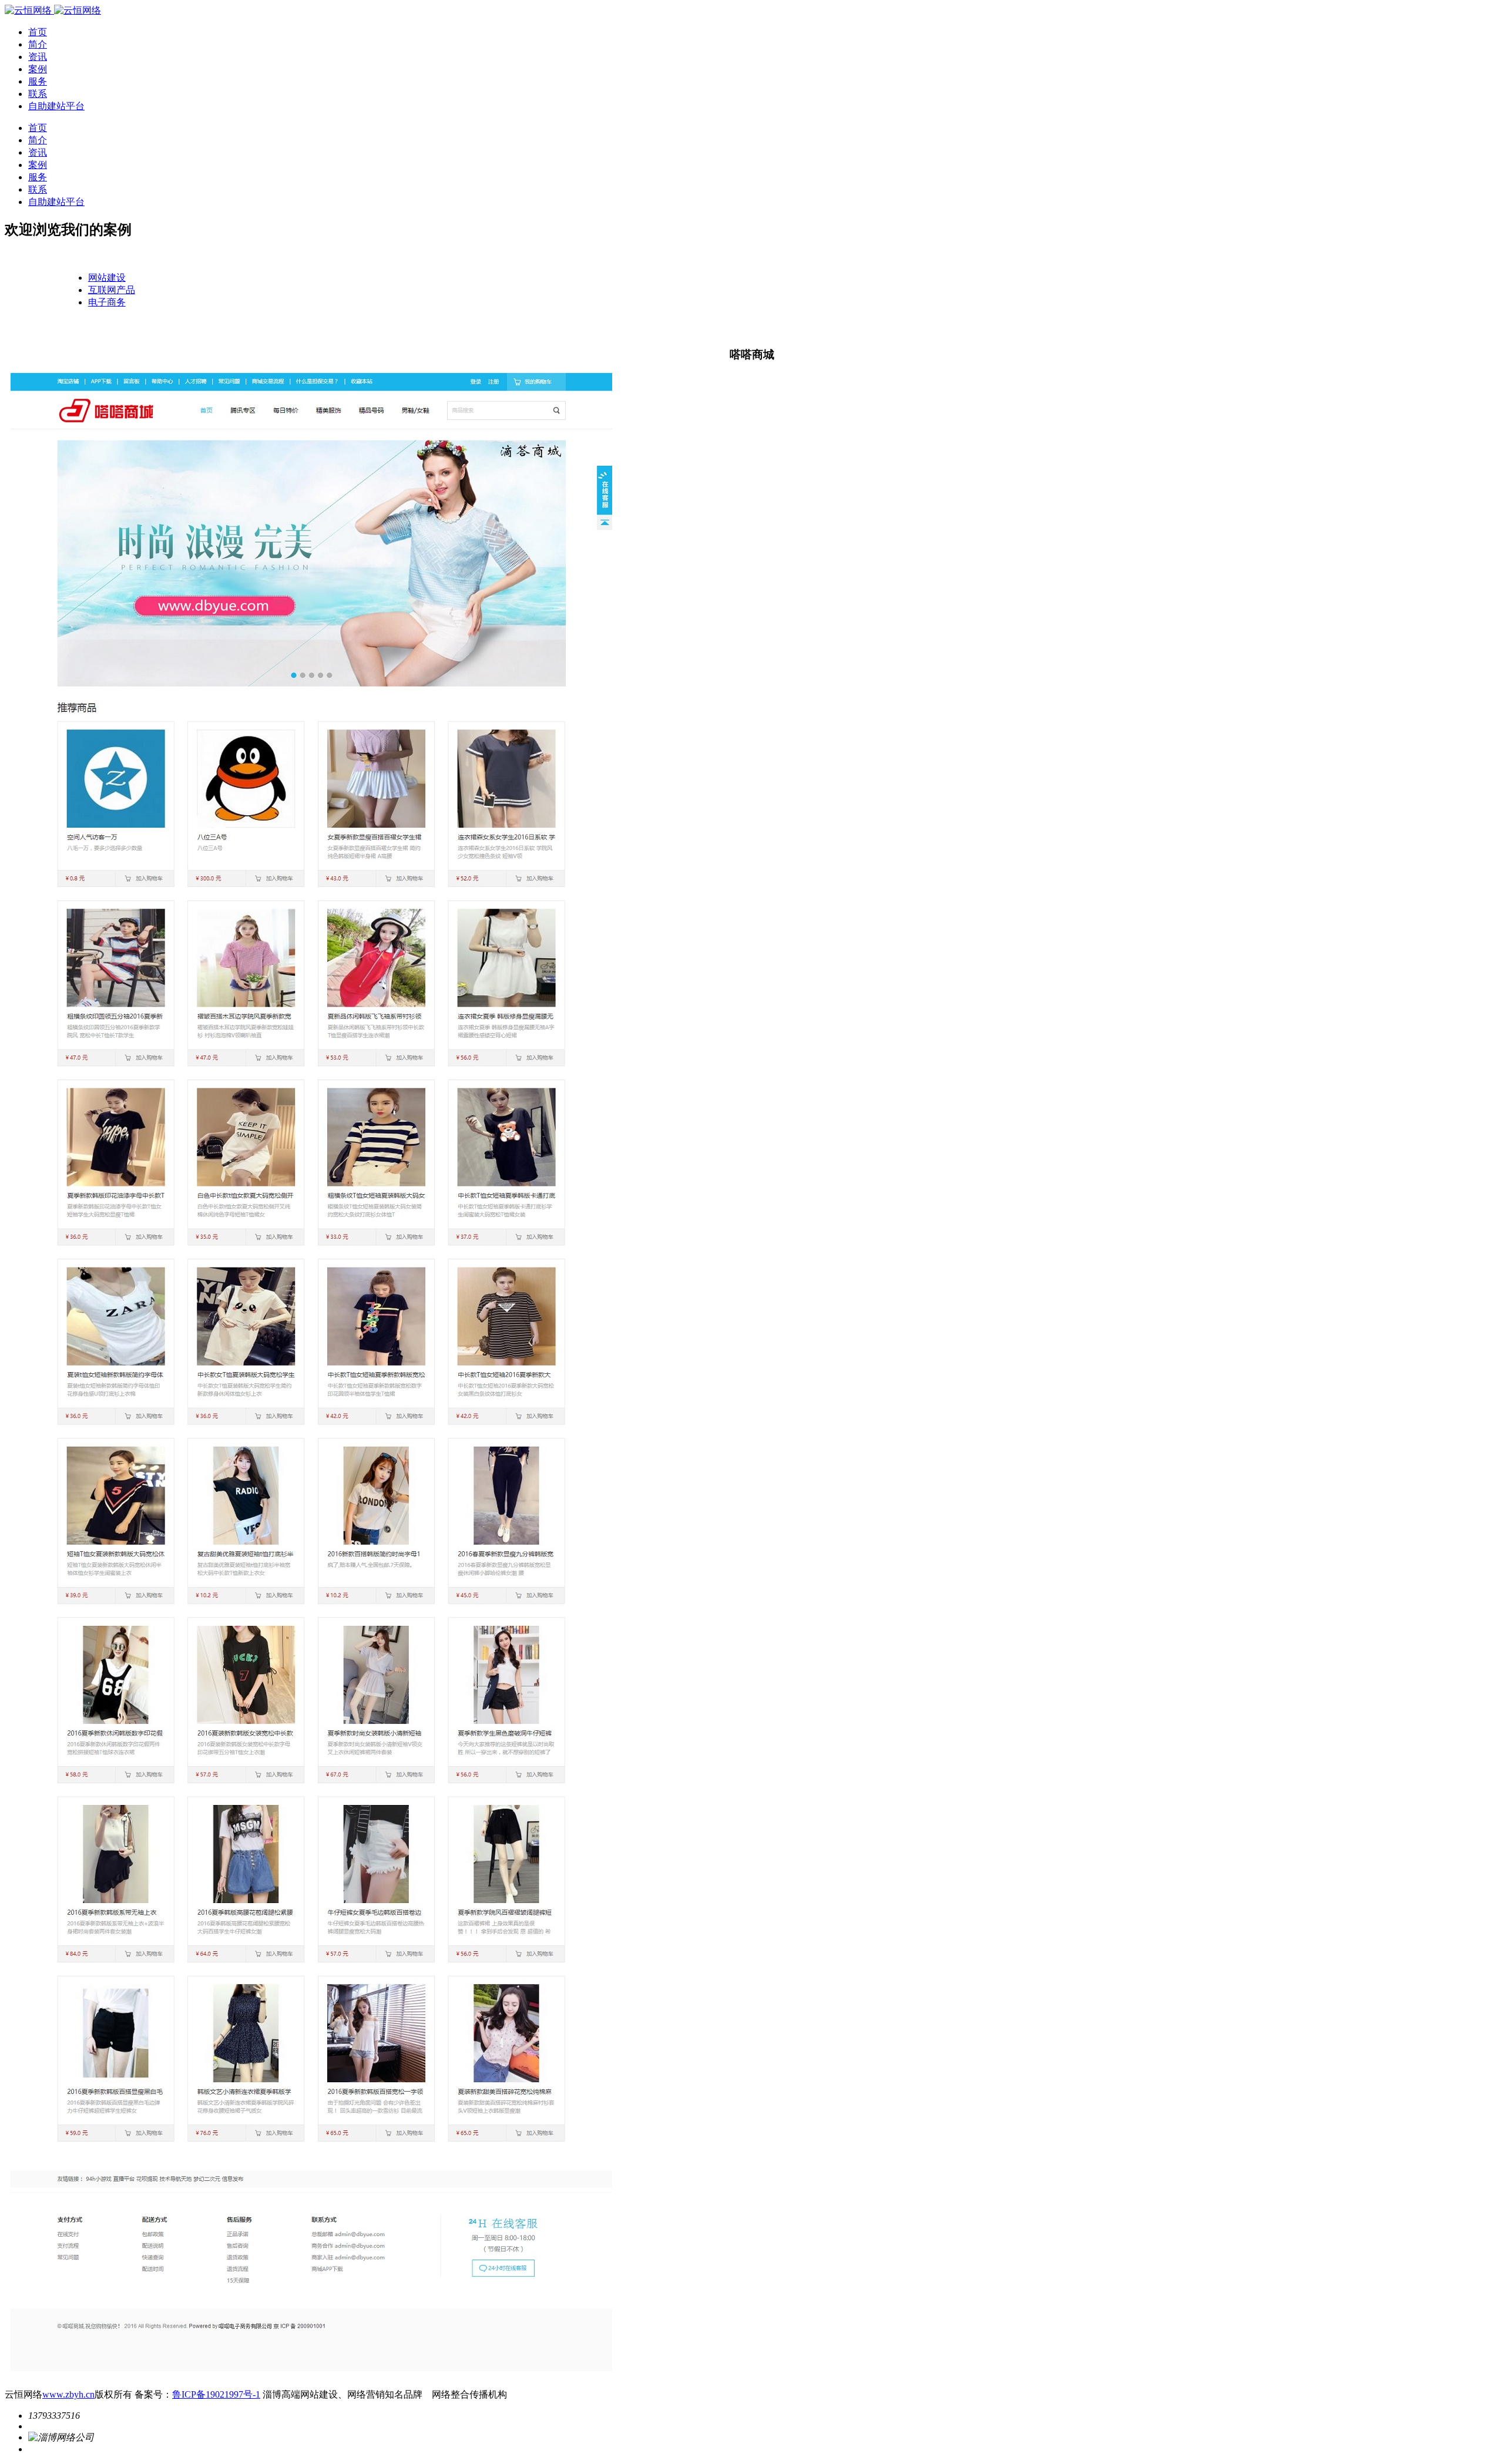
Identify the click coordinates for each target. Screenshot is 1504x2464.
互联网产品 (112, 290)
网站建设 (107, 278)
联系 (38, 94)
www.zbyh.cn (68, 2394)
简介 (38, 44)
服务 (38, 81)
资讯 (38, 57)
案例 (38, 69)
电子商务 (107, 302)
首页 (38, 32)
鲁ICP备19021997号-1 (216, 2394)
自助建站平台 (56, 106)
